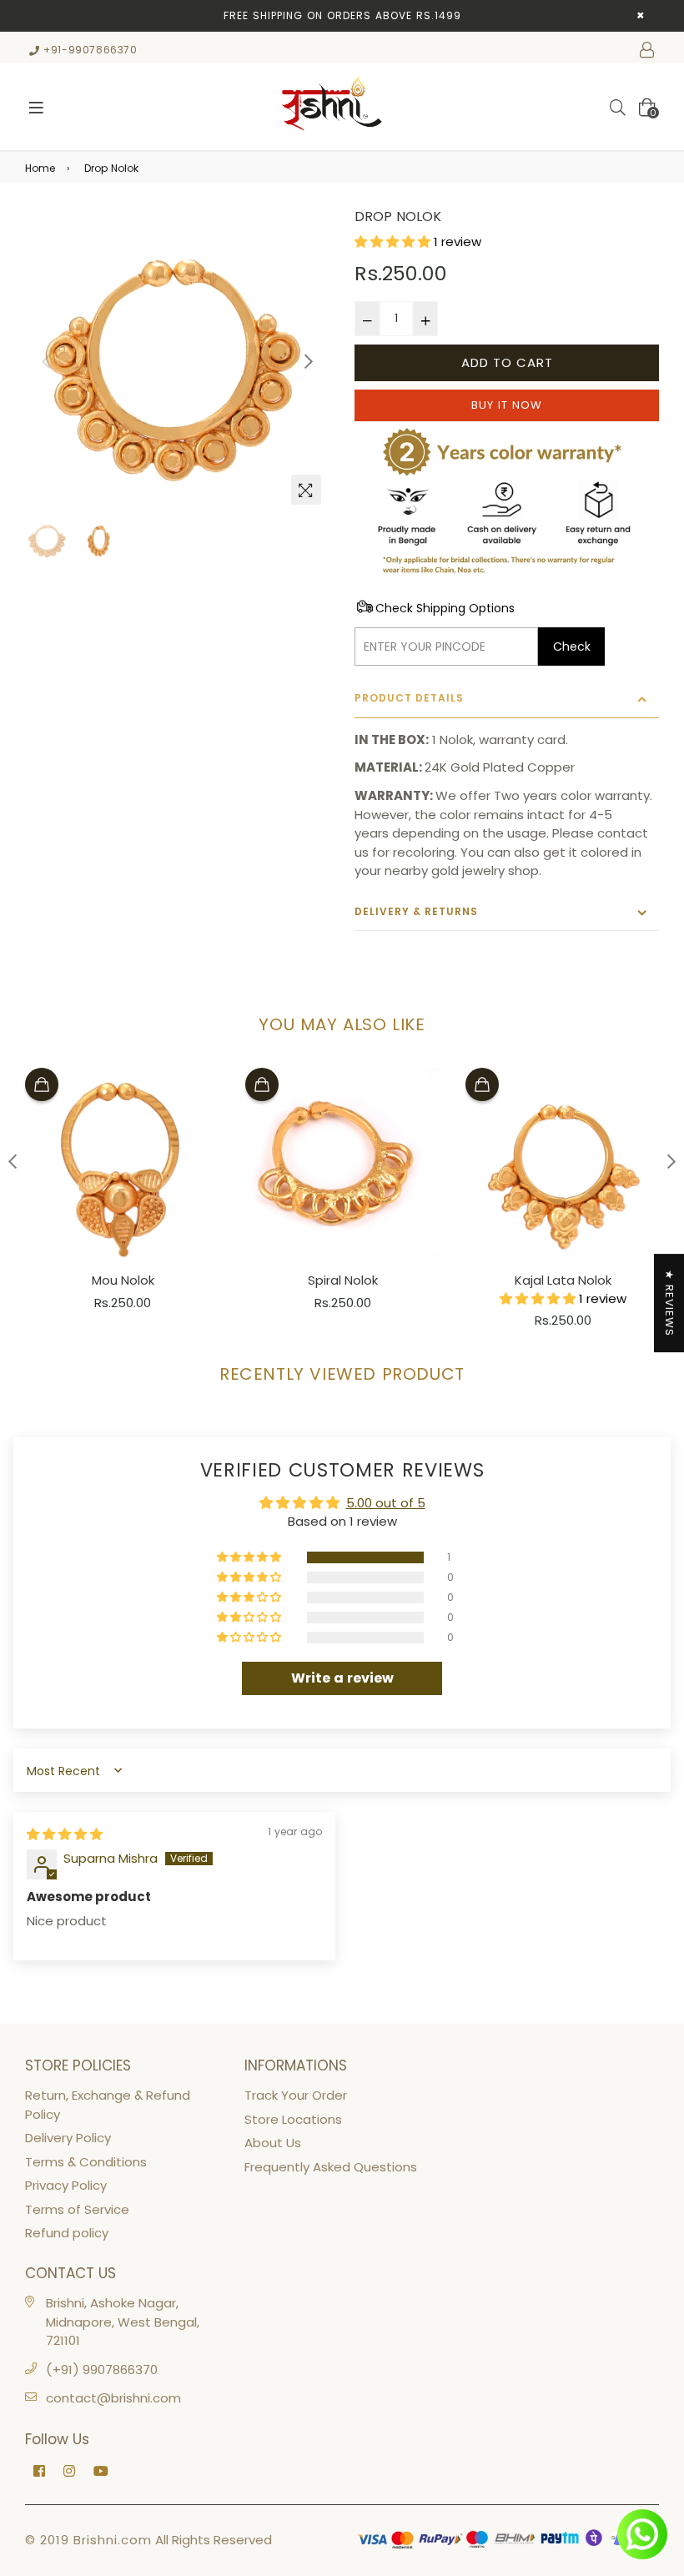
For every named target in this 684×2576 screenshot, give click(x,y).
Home (40, 168)
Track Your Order (296, 2095)
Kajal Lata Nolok (563, 1280)
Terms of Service (77, 2209)
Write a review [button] (342, 1678)
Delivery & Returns (416, 911)
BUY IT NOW (507, 405)
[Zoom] (306, 490)
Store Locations (293, 2119)
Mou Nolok (123, 1280)
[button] (394, 241)
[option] (177, 361)
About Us (273, 2143)
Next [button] (309, 361)
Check (572, 647)
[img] (65, 1834)
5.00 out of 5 (386, 1503)
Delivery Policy (68, 2138)
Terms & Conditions (86, 2162)
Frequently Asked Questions (331, 2167)
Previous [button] (46, 361)
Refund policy (67, 2233)
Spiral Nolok (343, 1280)
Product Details (409, 698)
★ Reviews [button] (669, 1303)
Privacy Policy (66, 2185)
